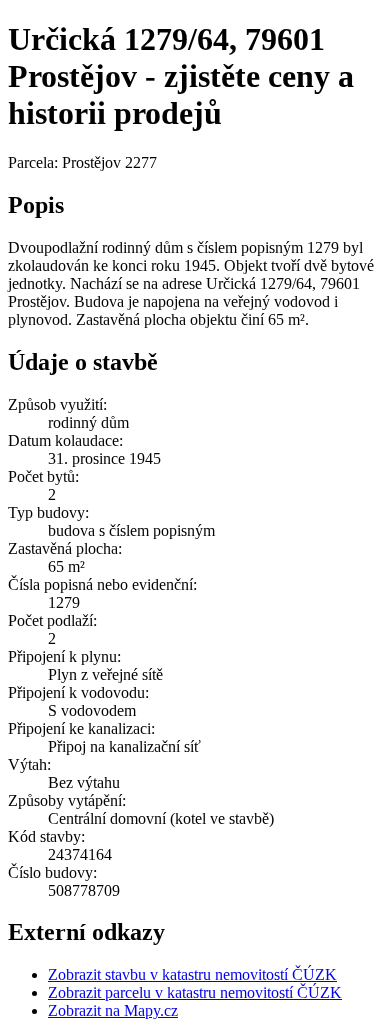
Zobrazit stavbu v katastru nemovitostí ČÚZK (192, 974)
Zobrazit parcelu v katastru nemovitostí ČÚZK (195, 992)
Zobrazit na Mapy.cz (113, 1010)
